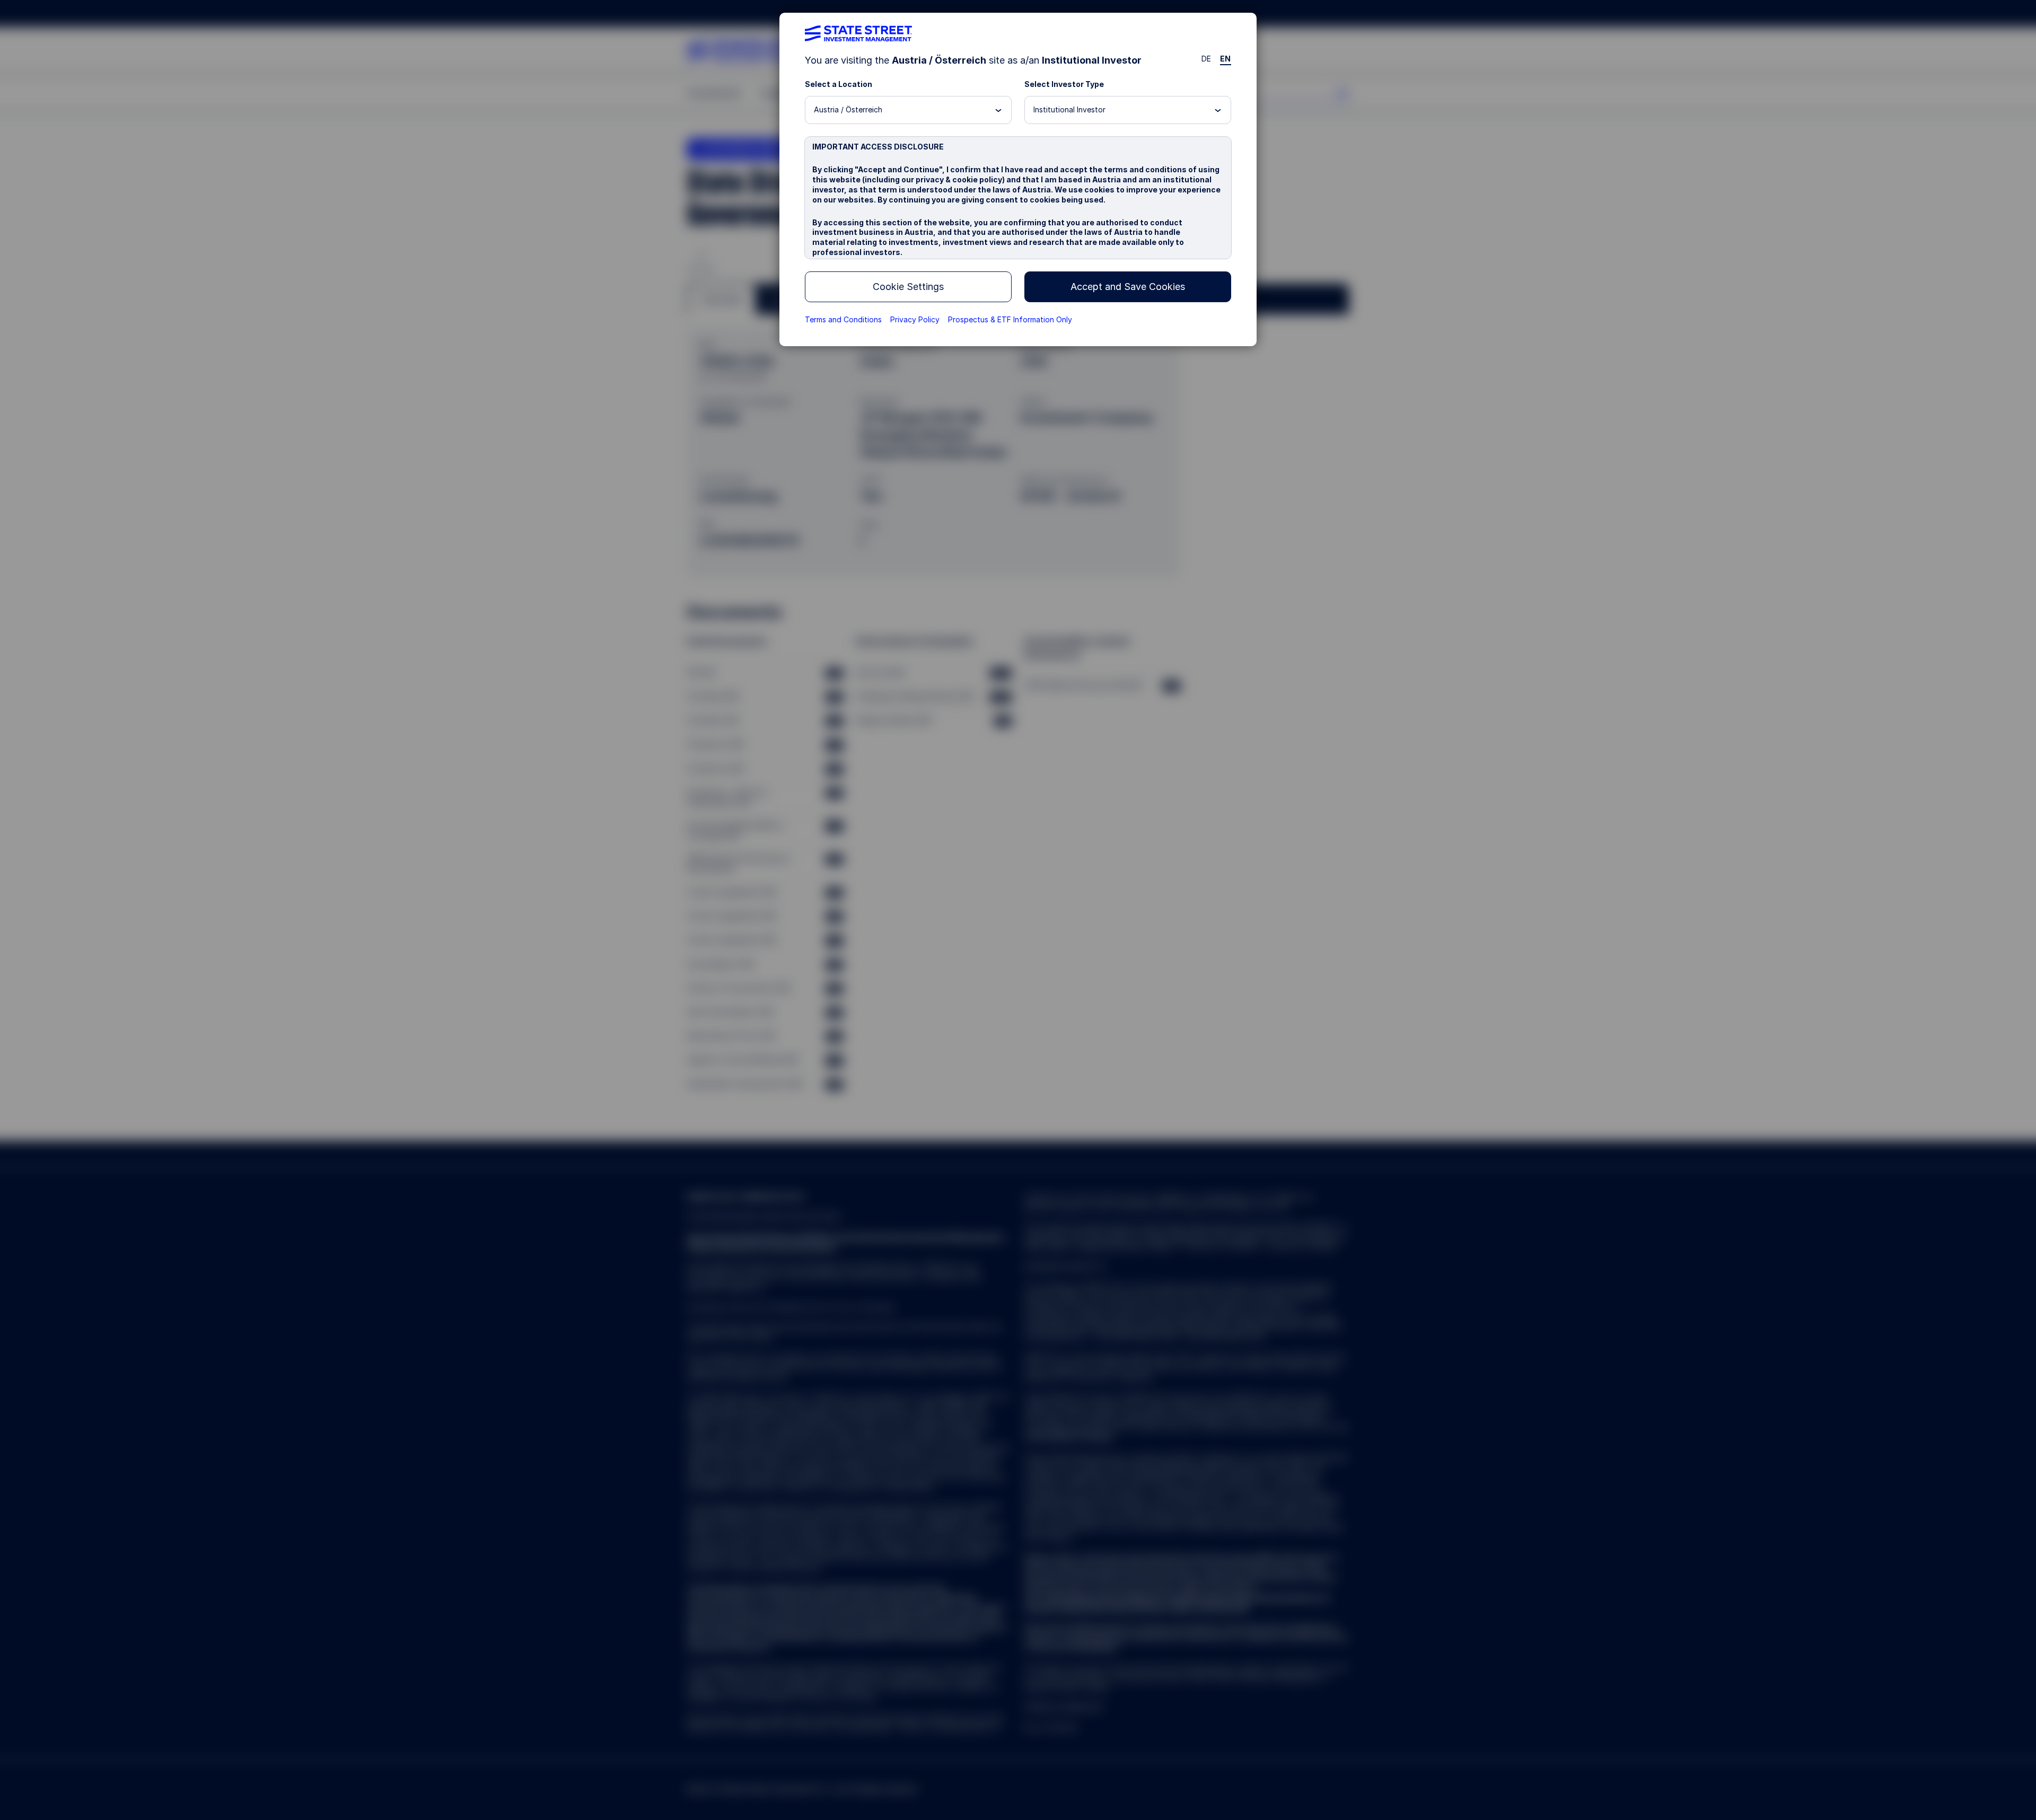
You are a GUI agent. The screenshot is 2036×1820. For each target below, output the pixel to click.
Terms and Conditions (843, 319)
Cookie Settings (908, 287)
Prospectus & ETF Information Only (1010, 319)
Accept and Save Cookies (1128, 287)
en (1226, 59)
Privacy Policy (915, 319)
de (1206, 59)
